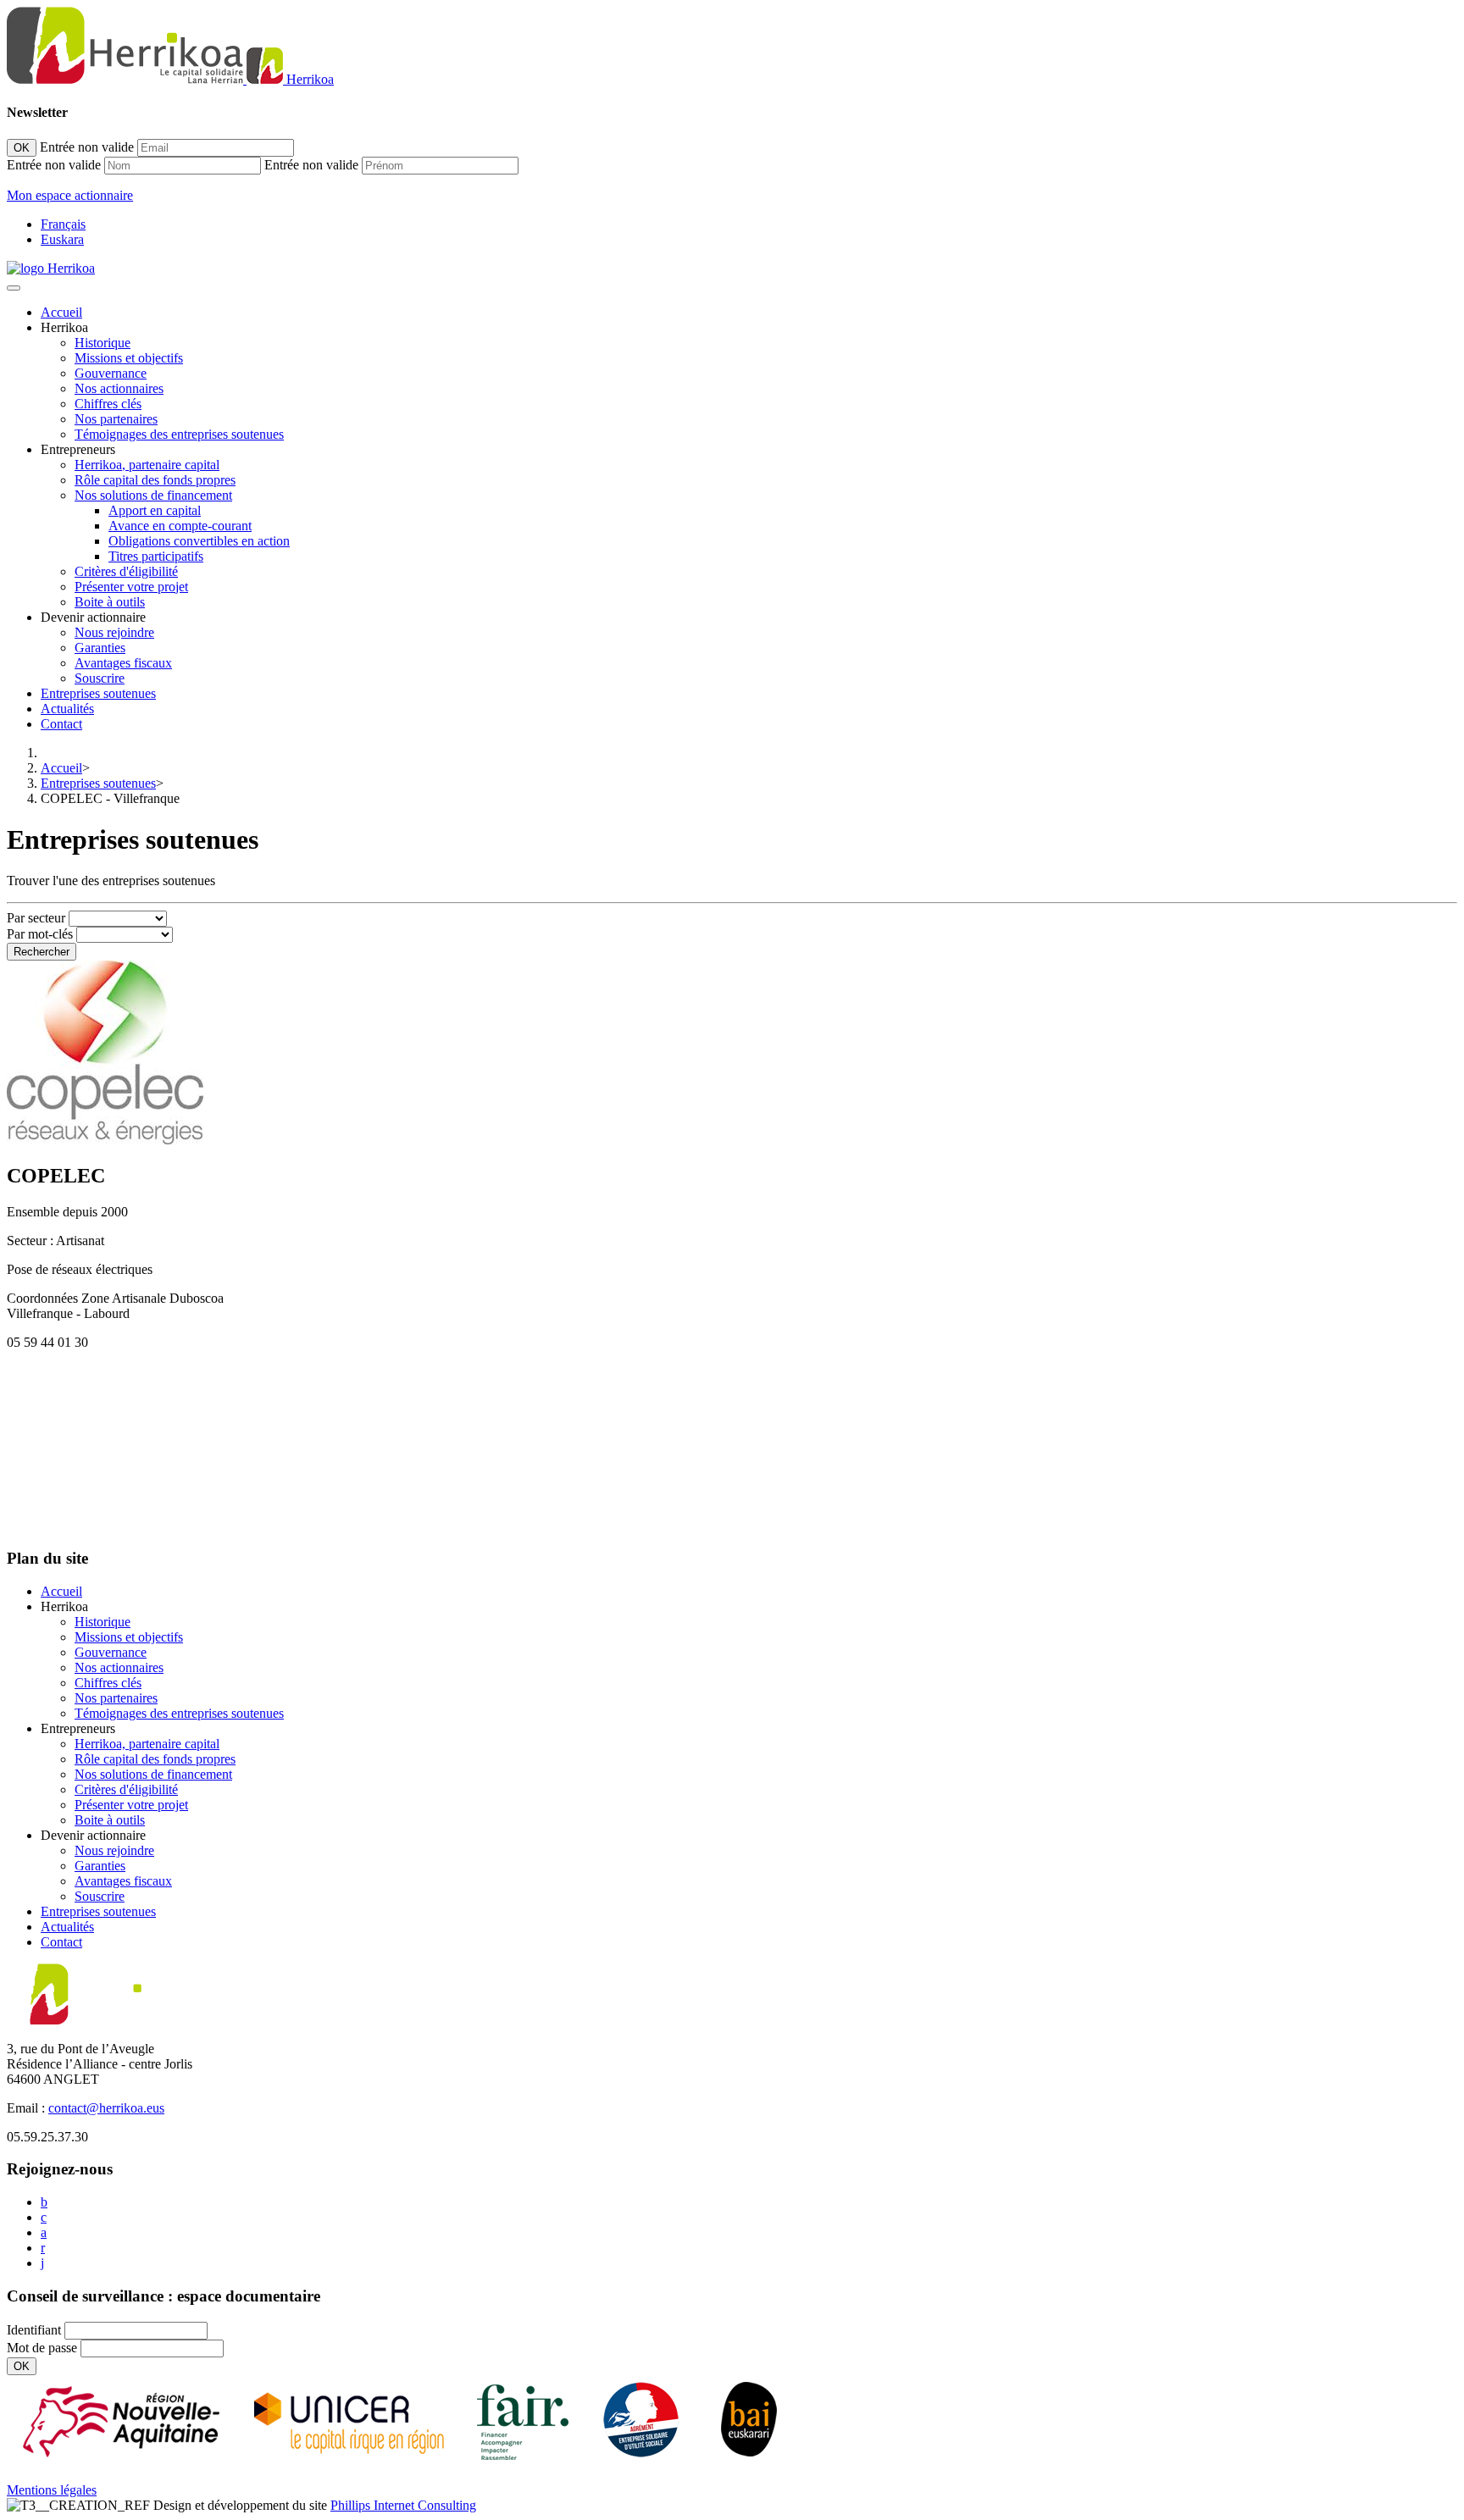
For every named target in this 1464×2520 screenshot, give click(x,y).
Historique (103, 343)
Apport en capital (155, 510)
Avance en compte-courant (180, 526)
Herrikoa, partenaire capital (147, 465)
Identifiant (34, 2330)
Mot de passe (42, 2348)
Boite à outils (110, 602)
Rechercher (42, 952)
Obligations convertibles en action (199, 541)
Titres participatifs (156, 556)
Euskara (62, 239)
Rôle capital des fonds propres (155, 480)
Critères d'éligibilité (126, 571)
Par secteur (36, 918)
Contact (61, 724)
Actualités (67, 709)
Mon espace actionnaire (70, 195)
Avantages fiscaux (123, 663)
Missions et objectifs (129, 358)
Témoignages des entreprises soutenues (179, 434)
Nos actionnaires (119, 388)
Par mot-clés (40, 934)
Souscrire (100, 678)
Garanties (100, 648)
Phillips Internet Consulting (403, 2505)
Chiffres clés (108, 404)
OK (22, 148)
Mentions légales (52, 2490)
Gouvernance (111, 373)
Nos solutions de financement (153, 495)
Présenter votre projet (131, 587)
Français (63, 224)
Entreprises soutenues (98, 693)
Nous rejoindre (114, 632)
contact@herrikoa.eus (106, 2108)
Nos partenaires (116, 419)
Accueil (61, 312)
